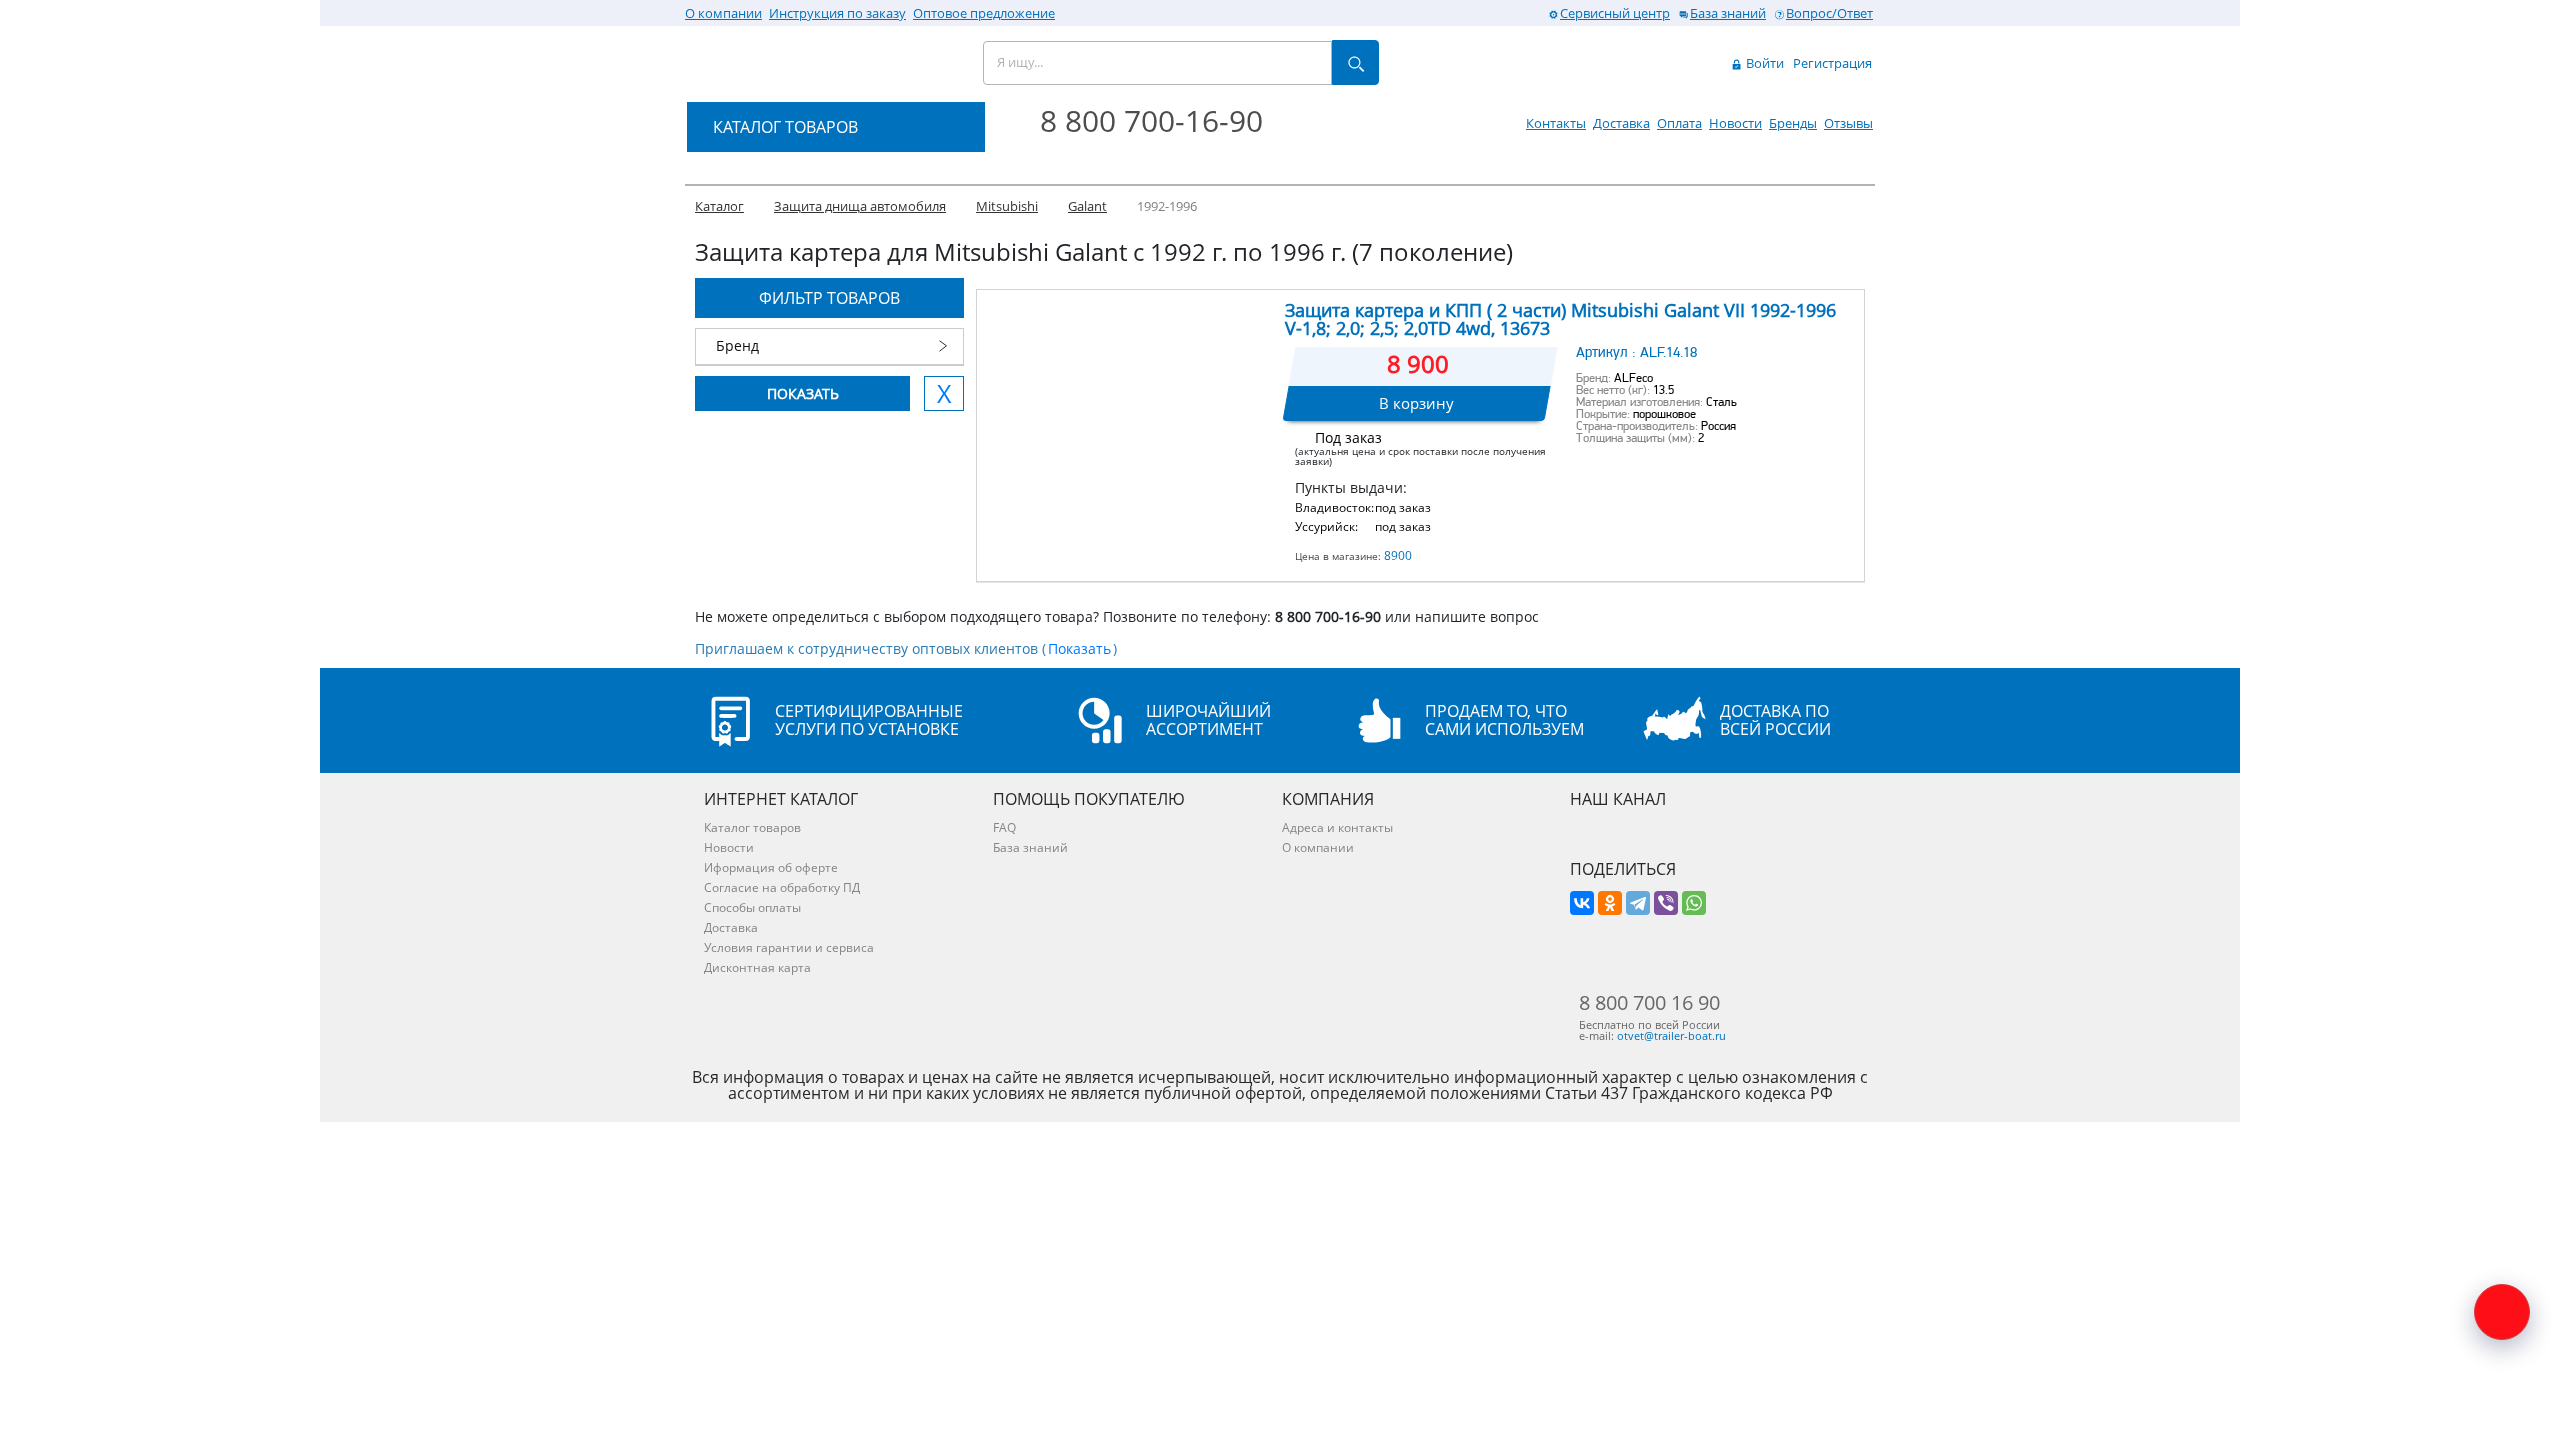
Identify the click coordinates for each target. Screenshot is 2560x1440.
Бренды (1793, 123)
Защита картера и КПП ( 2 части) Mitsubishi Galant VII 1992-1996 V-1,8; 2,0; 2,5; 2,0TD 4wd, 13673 (1560, 319)
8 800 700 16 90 (1649, 1003)
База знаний (1728, 13)
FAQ (1004, 827)
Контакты (1556, 123)
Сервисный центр (1615, 13)
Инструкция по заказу (837, 13)
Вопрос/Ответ (1829, 13)
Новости (1735, 123)
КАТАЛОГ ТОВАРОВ (785, 127)
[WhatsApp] (1694, 903)
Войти (1763, 63)
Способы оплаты (752, 907)
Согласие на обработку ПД (782, 887)
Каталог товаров (752, 827)
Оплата (1679, 123)
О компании (723, 13)
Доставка (1621, 123)
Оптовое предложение (984, 13)
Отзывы (1848, 123)
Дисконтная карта (757, 967)
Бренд (737, 345)
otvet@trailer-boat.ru (1671, 1035)
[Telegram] (1638, 903)
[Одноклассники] (1610, 903)
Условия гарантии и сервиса (789, 947)
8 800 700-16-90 (1151, 120)
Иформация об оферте (771, 867)
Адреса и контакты (1337, 827)
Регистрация (1832, 63)
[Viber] (1666, 903)
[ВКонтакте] (1582, 903)
